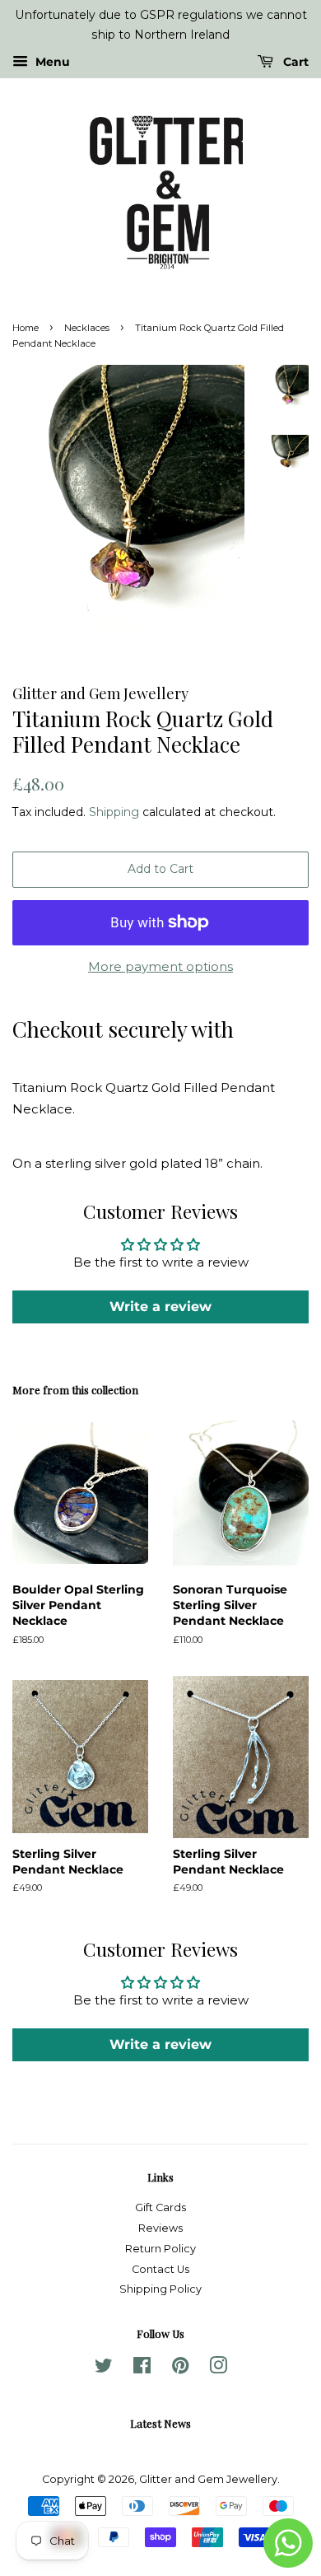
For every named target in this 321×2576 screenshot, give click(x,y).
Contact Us (160, 2269)
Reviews (160, 2228)
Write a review (160, 1307)
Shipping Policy (160, 2289)
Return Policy (160, 2249)
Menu (51, 62)
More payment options (160, 966)
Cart (294, 62)
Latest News (160, 2423)
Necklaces (87, 328)
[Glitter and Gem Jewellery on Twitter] (104, 2369)
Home (26, 328)
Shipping (114, 812)
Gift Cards (160, 2207)
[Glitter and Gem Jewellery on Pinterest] (180, 2369)
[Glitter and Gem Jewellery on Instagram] (218, 2369)
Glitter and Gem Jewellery (208, 2479)
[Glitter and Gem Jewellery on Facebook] (142, 2369)
